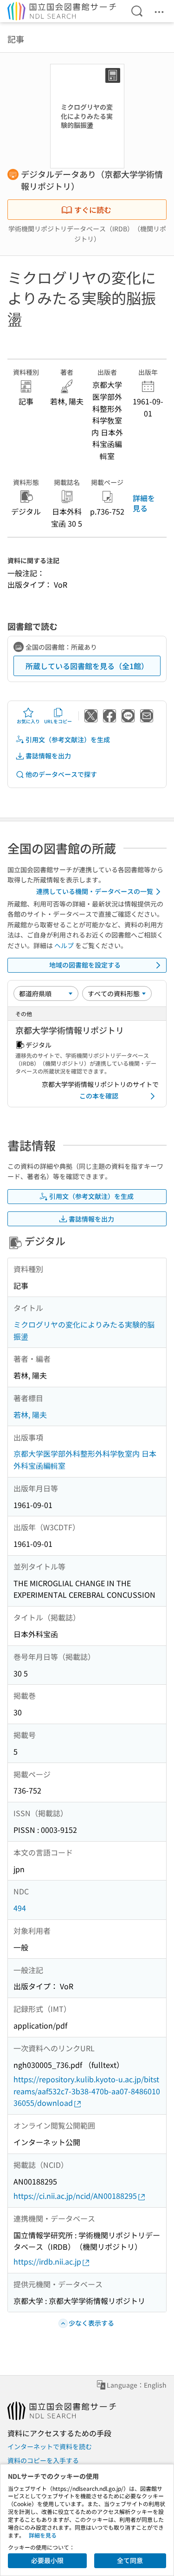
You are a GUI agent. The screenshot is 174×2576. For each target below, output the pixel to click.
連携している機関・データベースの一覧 (95, 891)
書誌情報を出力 (48, 756)
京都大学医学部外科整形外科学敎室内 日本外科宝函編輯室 (85, 1459)
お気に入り (28, 721)
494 (20, 1908)
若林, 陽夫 (30, 1415)
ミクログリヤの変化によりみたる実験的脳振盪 (84, 1330)
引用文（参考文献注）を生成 (68, 739)
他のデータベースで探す (61, 774)
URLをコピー (58, 721)
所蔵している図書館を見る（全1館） (87, 666)
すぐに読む (93, 210)
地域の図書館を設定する (85, 965)
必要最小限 (47, 2560)
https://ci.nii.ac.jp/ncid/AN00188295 (75, 2196)
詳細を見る (144, 503)
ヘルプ (64, 945)
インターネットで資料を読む (50, 2446)
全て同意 (130, 2560)
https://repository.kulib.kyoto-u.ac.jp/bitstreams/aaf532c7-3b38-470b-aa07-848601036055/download (87, 2091)
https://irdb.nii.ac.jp (47, 2261)
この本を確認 (99, 1096)
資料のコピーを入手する (43, 2460)
